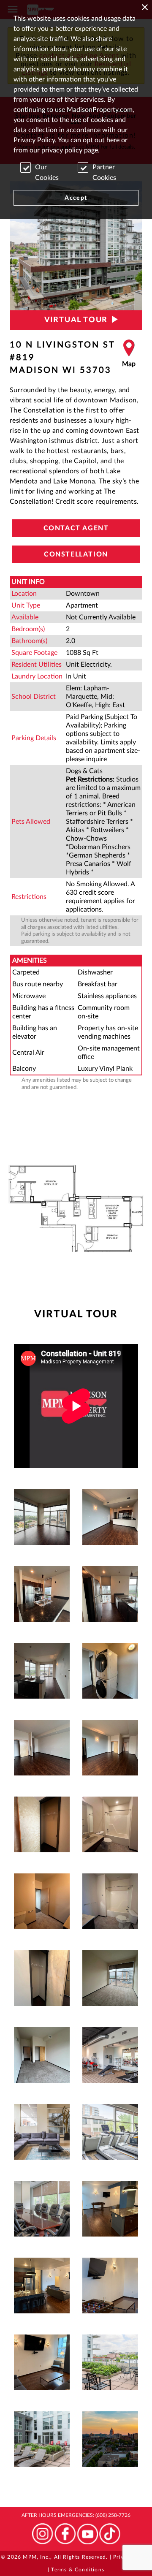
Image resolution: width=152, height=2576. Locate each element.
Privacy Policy (34, 140)
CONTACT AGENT (76, 528)
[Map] (129, 358)
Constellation (76, 554)
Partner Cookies (104, 172)
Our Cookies (47, 172)
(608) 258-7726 (113, 2515)
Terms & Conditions (78, 2570)
